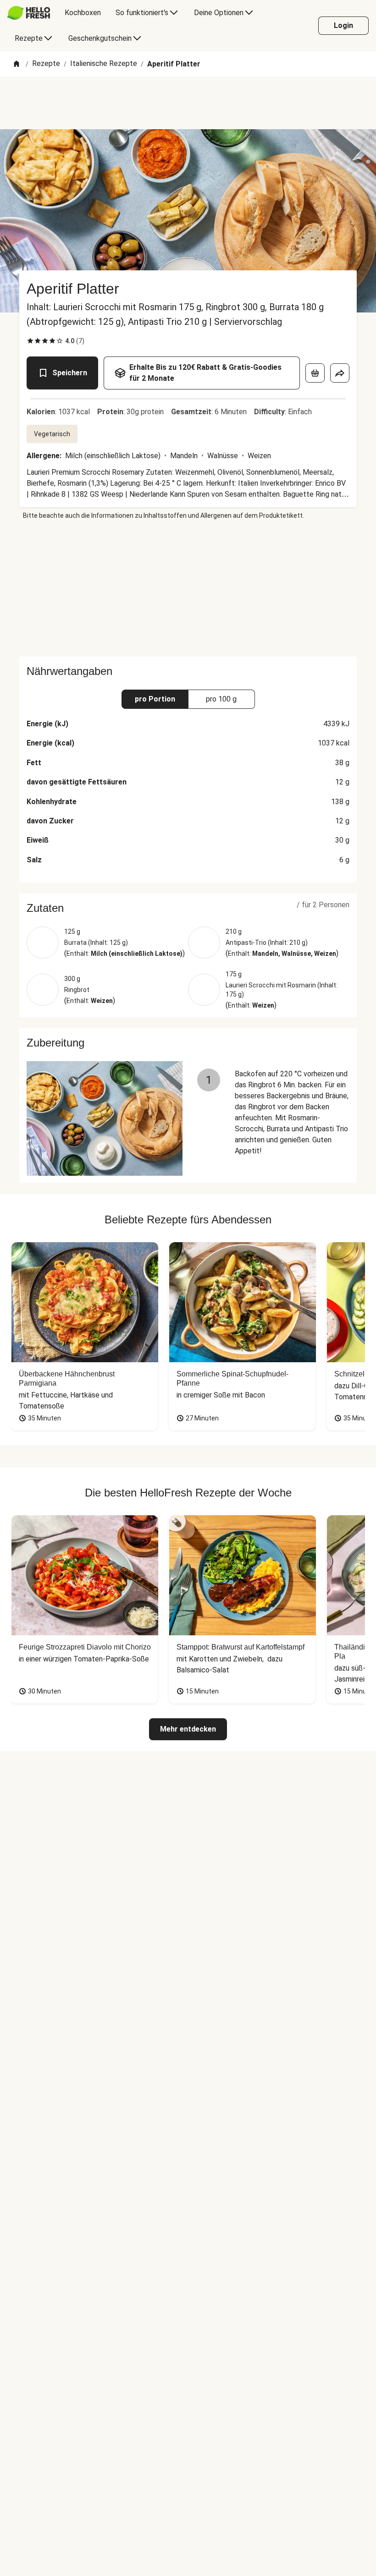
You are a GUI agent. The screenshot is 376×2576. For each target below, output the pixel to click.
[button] (188, 908)
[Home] (17, 64)
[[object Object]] (315, 373)
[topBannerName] (188, 103)
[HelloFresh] (29, 13)
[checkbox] (30, 341)
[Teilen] (340, 373)
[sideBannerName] (188, 588)
